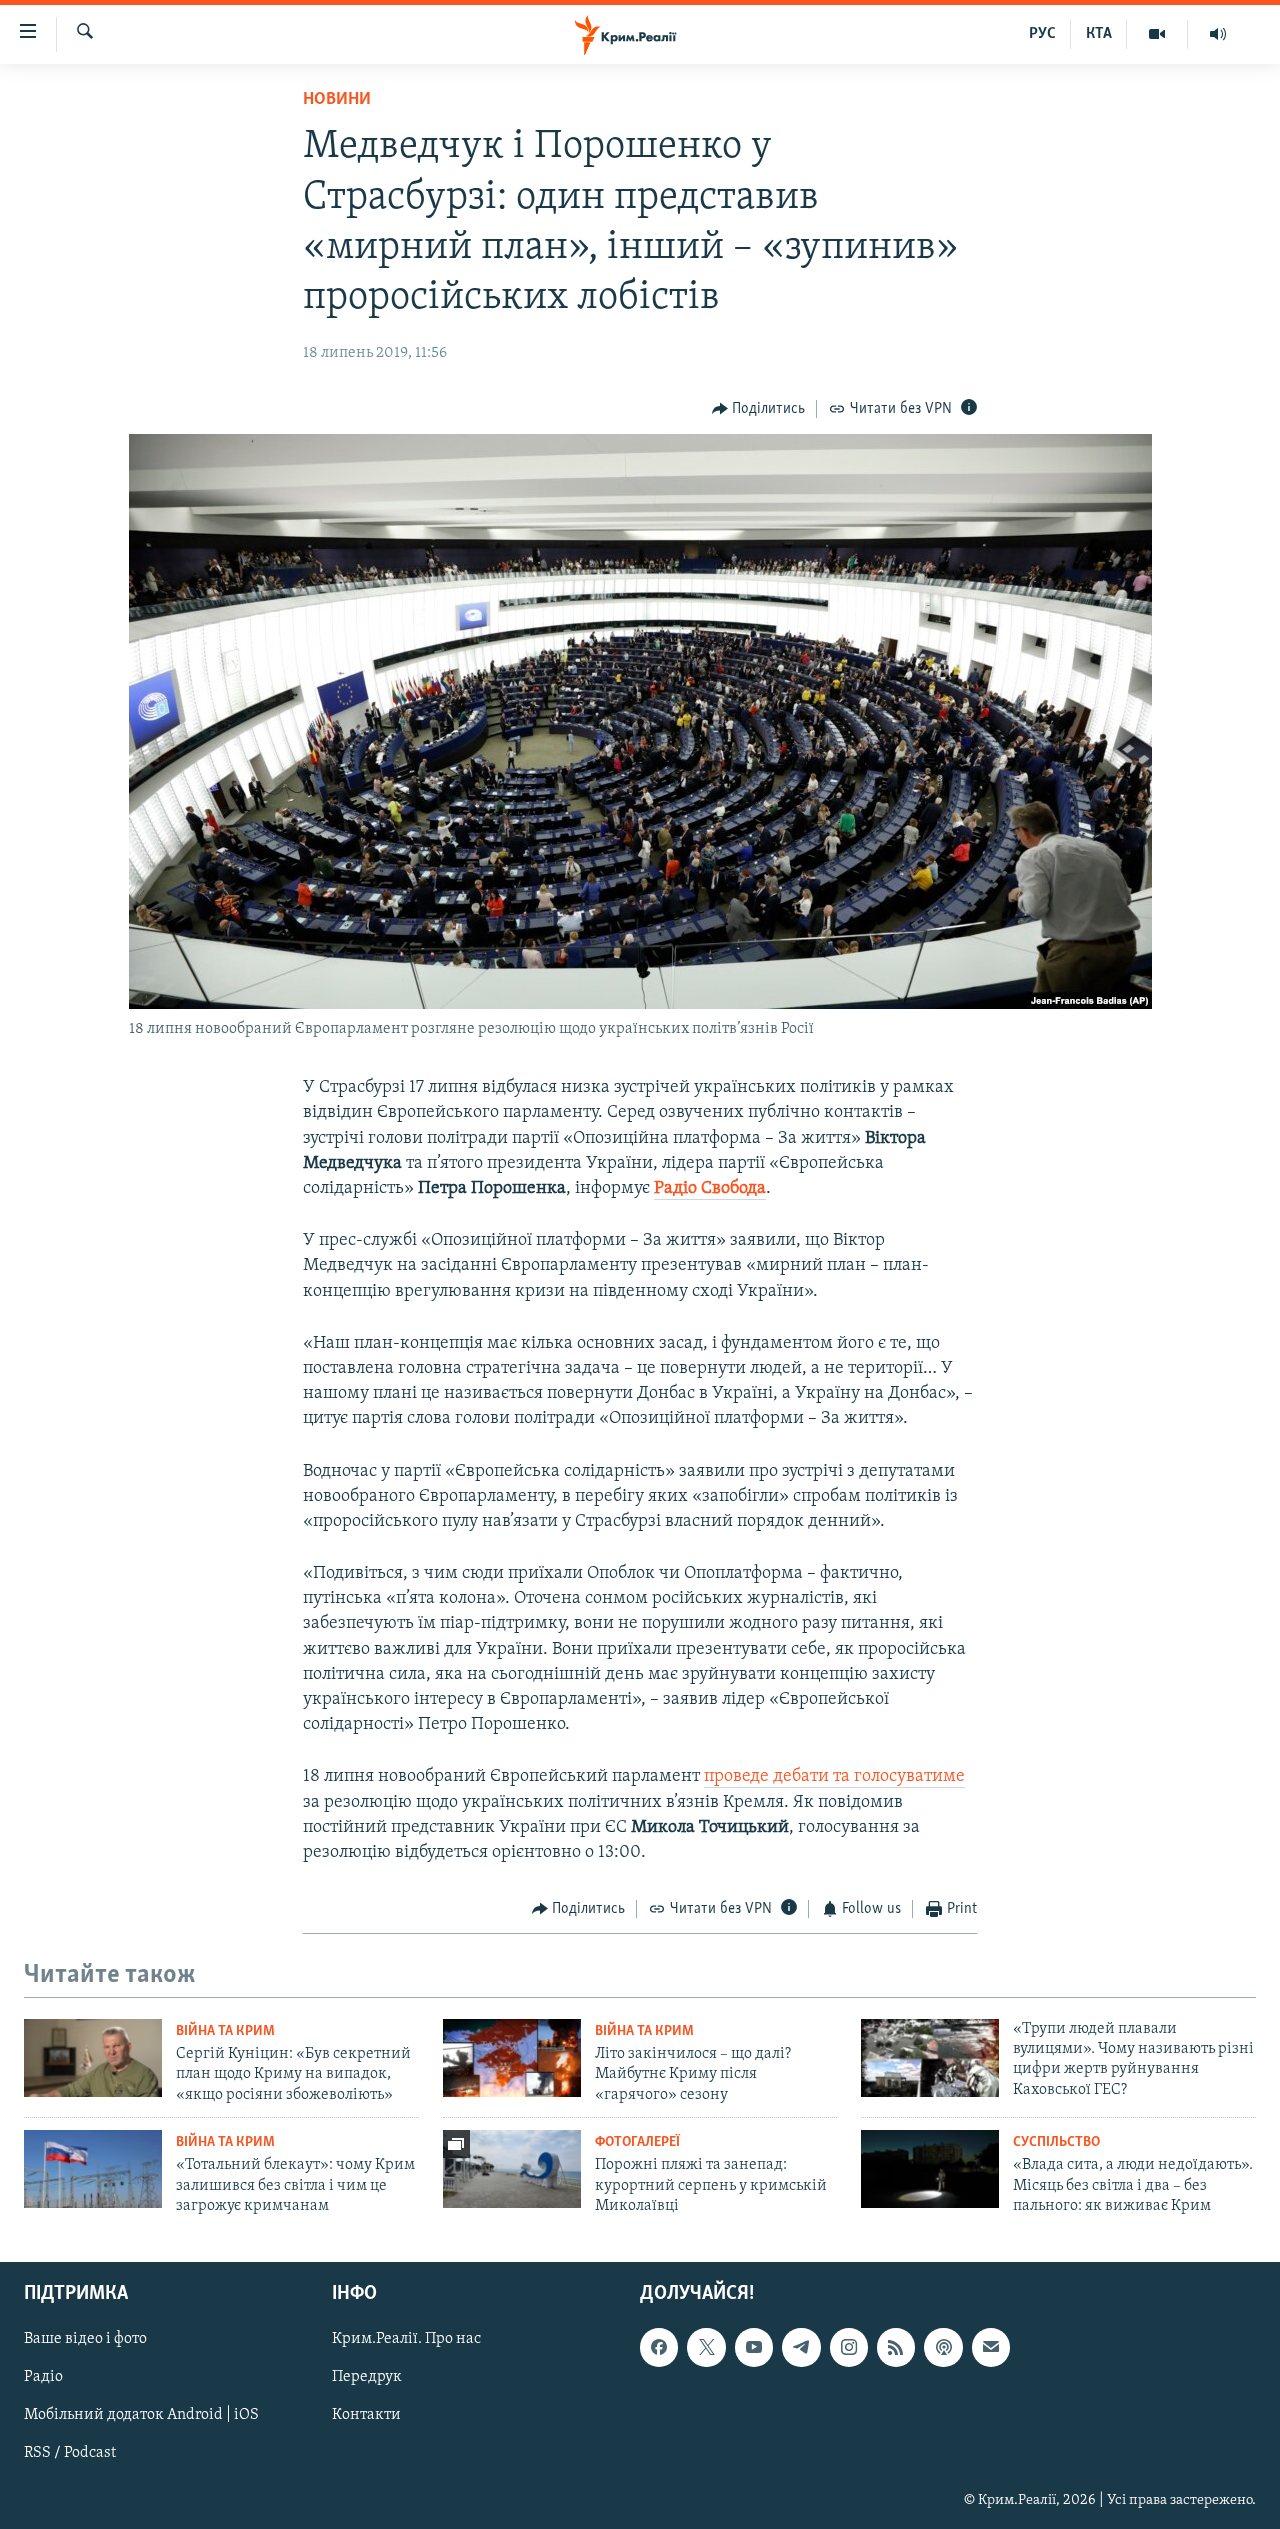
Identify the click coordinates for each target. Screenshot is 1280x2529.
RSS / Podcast (70, 2454)
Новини (337, 100)
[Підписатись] (991, 2348)
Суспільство (1056, 2142)
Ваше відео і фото (85, 2340)
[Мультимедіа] (1157, 34)
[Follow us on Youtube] (754, 2348)
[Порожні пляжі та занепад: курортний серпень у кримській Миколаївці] (512, 2169)
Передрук (367, 2378)
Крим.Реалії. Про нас (406, 2340)
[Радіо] (1218, 34)
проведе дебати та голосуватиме (834, 1777)
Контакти (366, 2416)
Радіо (43, 2378)
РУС (1042, 34)
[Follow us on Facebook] (659, 2348)
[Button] (759, 409)
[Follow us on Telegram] (801, 2348)
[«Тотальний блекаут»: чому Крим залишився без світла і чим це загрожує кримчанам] (93, 2169)
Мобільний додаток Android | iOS (141, 2416)
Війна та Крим (225, 2031)
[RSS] (896, 2348)
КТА (1099, 34)
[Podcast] (943, 2348)
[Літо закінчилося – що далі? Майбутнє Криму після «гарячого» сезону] (512, 2058)
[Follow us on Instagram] (849, 2348)
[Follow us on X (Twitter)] (706, 2348)
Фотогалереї (637, 2142)
